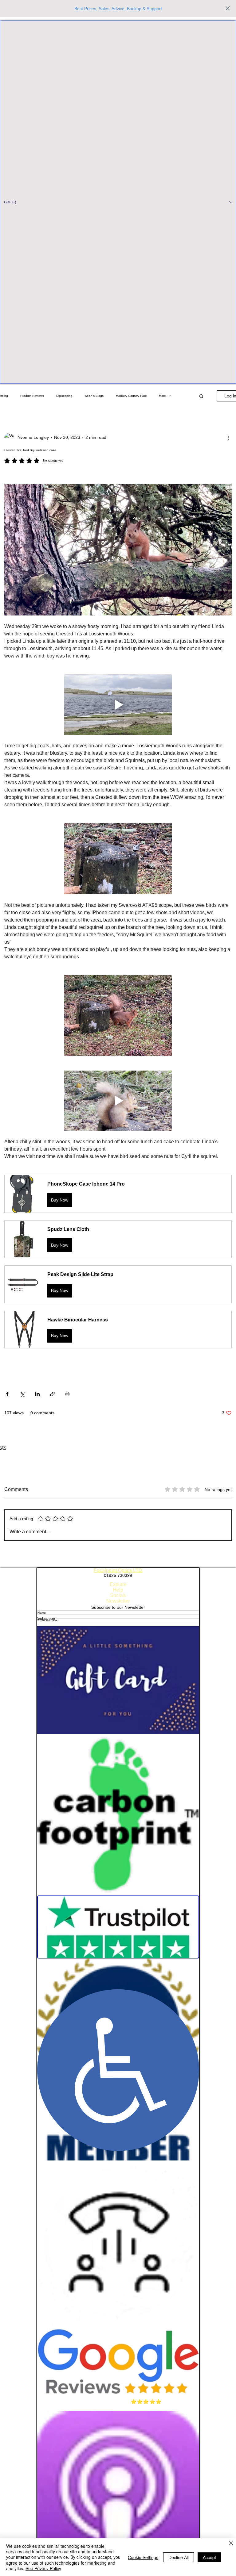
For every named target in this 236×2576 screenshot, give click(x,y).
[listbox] (118, 202)
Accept (209, 2557)
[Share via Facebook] (7, 1394)
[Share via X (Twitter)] (22, 1394)
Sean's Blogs (94, 396)
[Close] (231, 2544)
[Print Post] (67, 1394)
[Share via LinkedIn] (37, 1394)
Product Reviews (32, 396)
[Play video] (118, 705)
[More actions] (228, 438)
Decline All (179, 2557)
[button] (118, 202)
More (162, 396)
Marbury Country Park (131, 396)
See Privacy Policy (43, 2568)
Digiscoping (64, 396)
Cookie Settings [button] (143, 2557)
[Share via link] (52, 1394)
